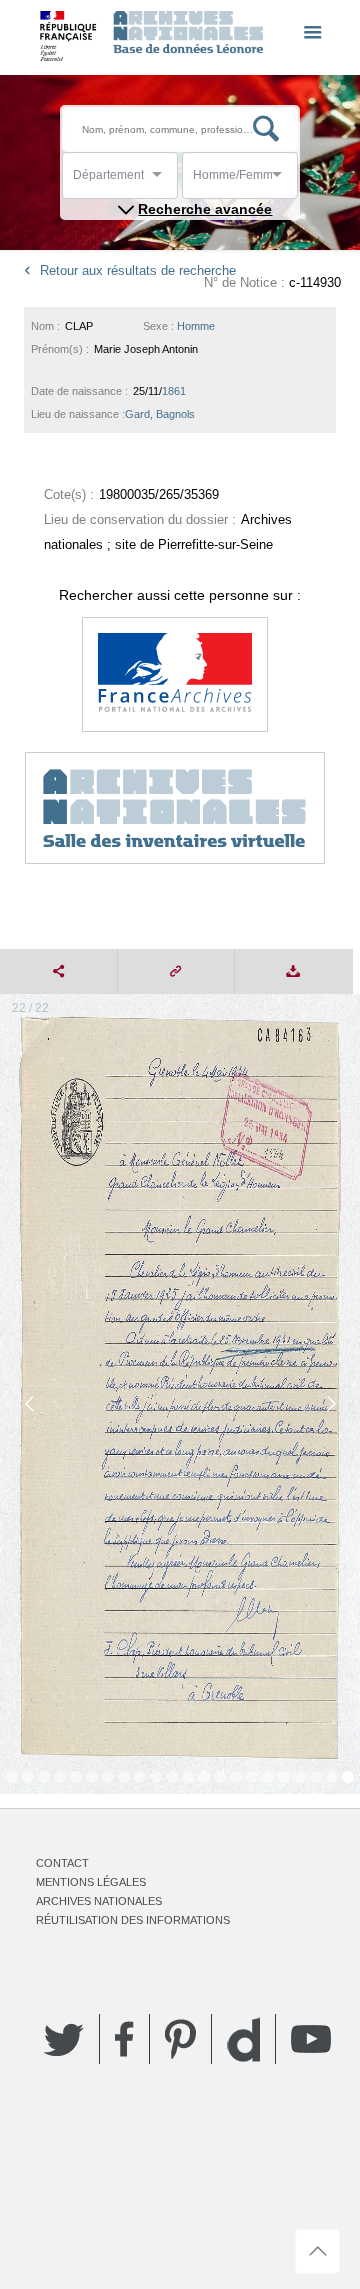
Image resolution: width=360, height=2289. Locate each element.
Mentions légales (91, 1882)
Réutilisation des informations (133, 1920)
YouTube (311, 2039)
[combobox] (163, 180)
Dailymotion (243, 2039)
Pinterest (180, 2039)
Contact (62, 1863)
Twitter (64, 2039)
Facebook (124, 2039)
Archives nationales (99, 1901)
